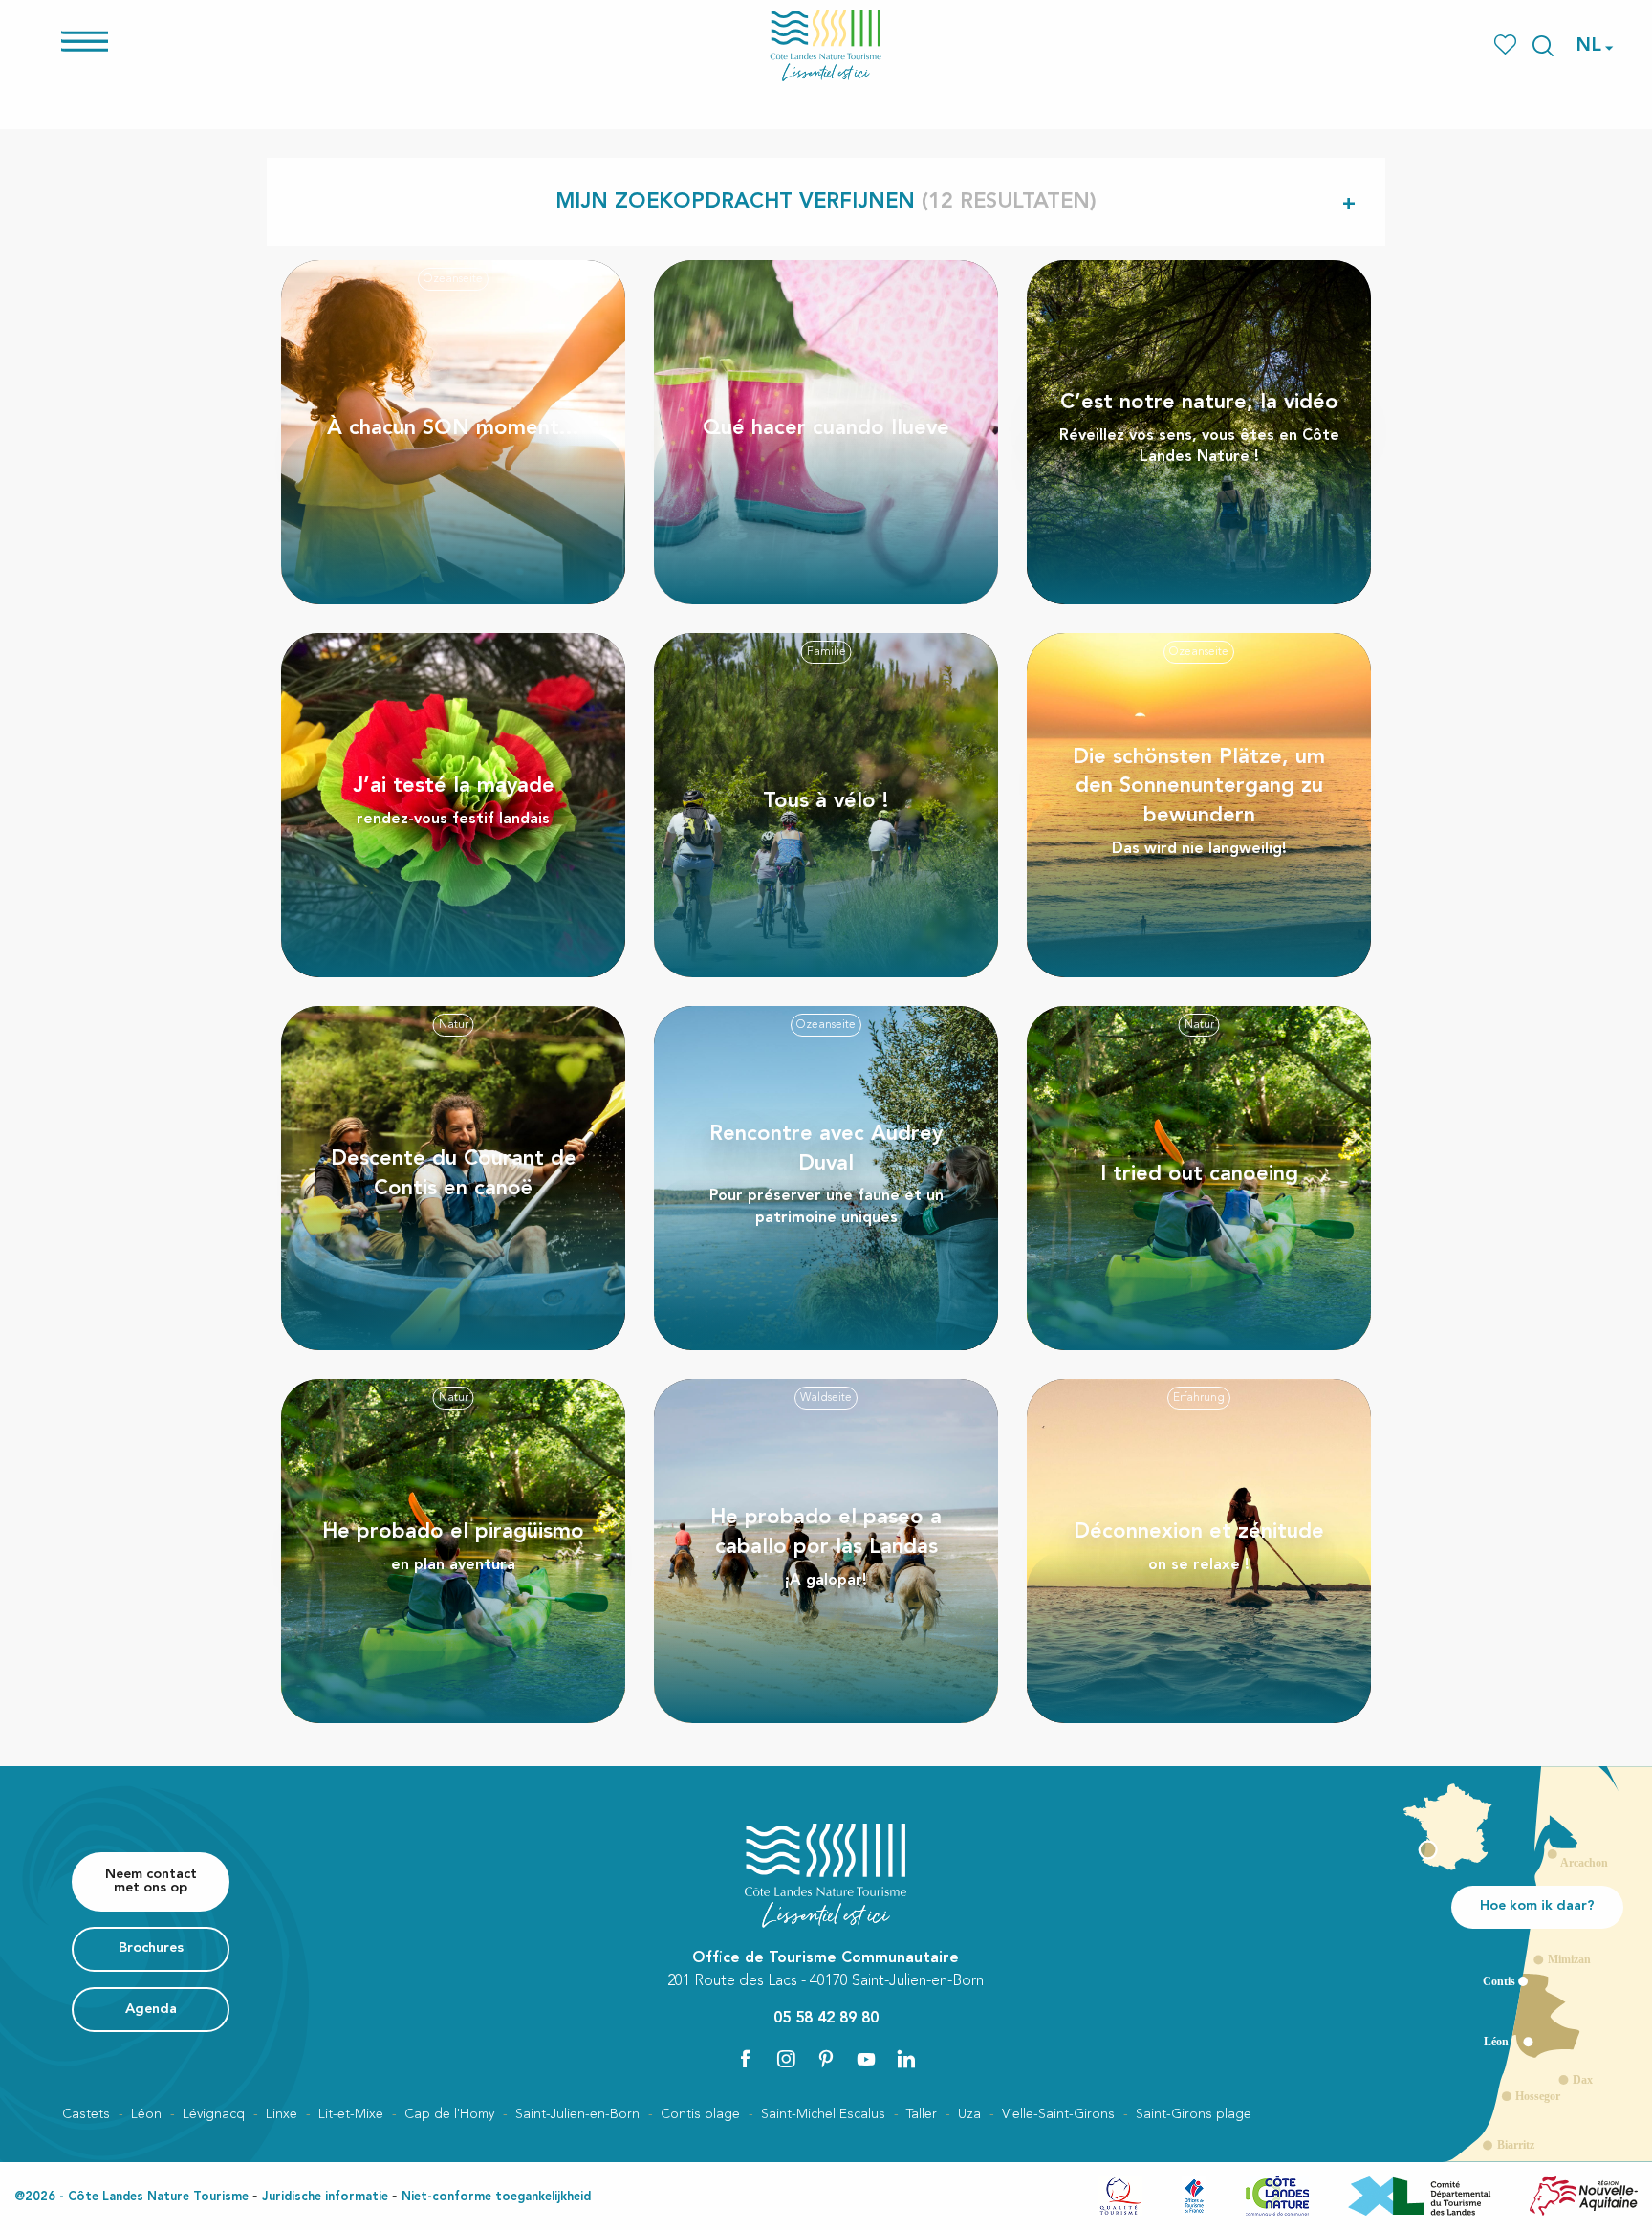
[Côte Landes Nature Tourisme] (826, 45)
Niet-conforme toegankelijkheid (496, 2197)
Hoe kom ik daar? (1537, 1906)
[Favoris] (1507, 45)
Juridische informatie (325, 2197)
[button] (1543, 46)
